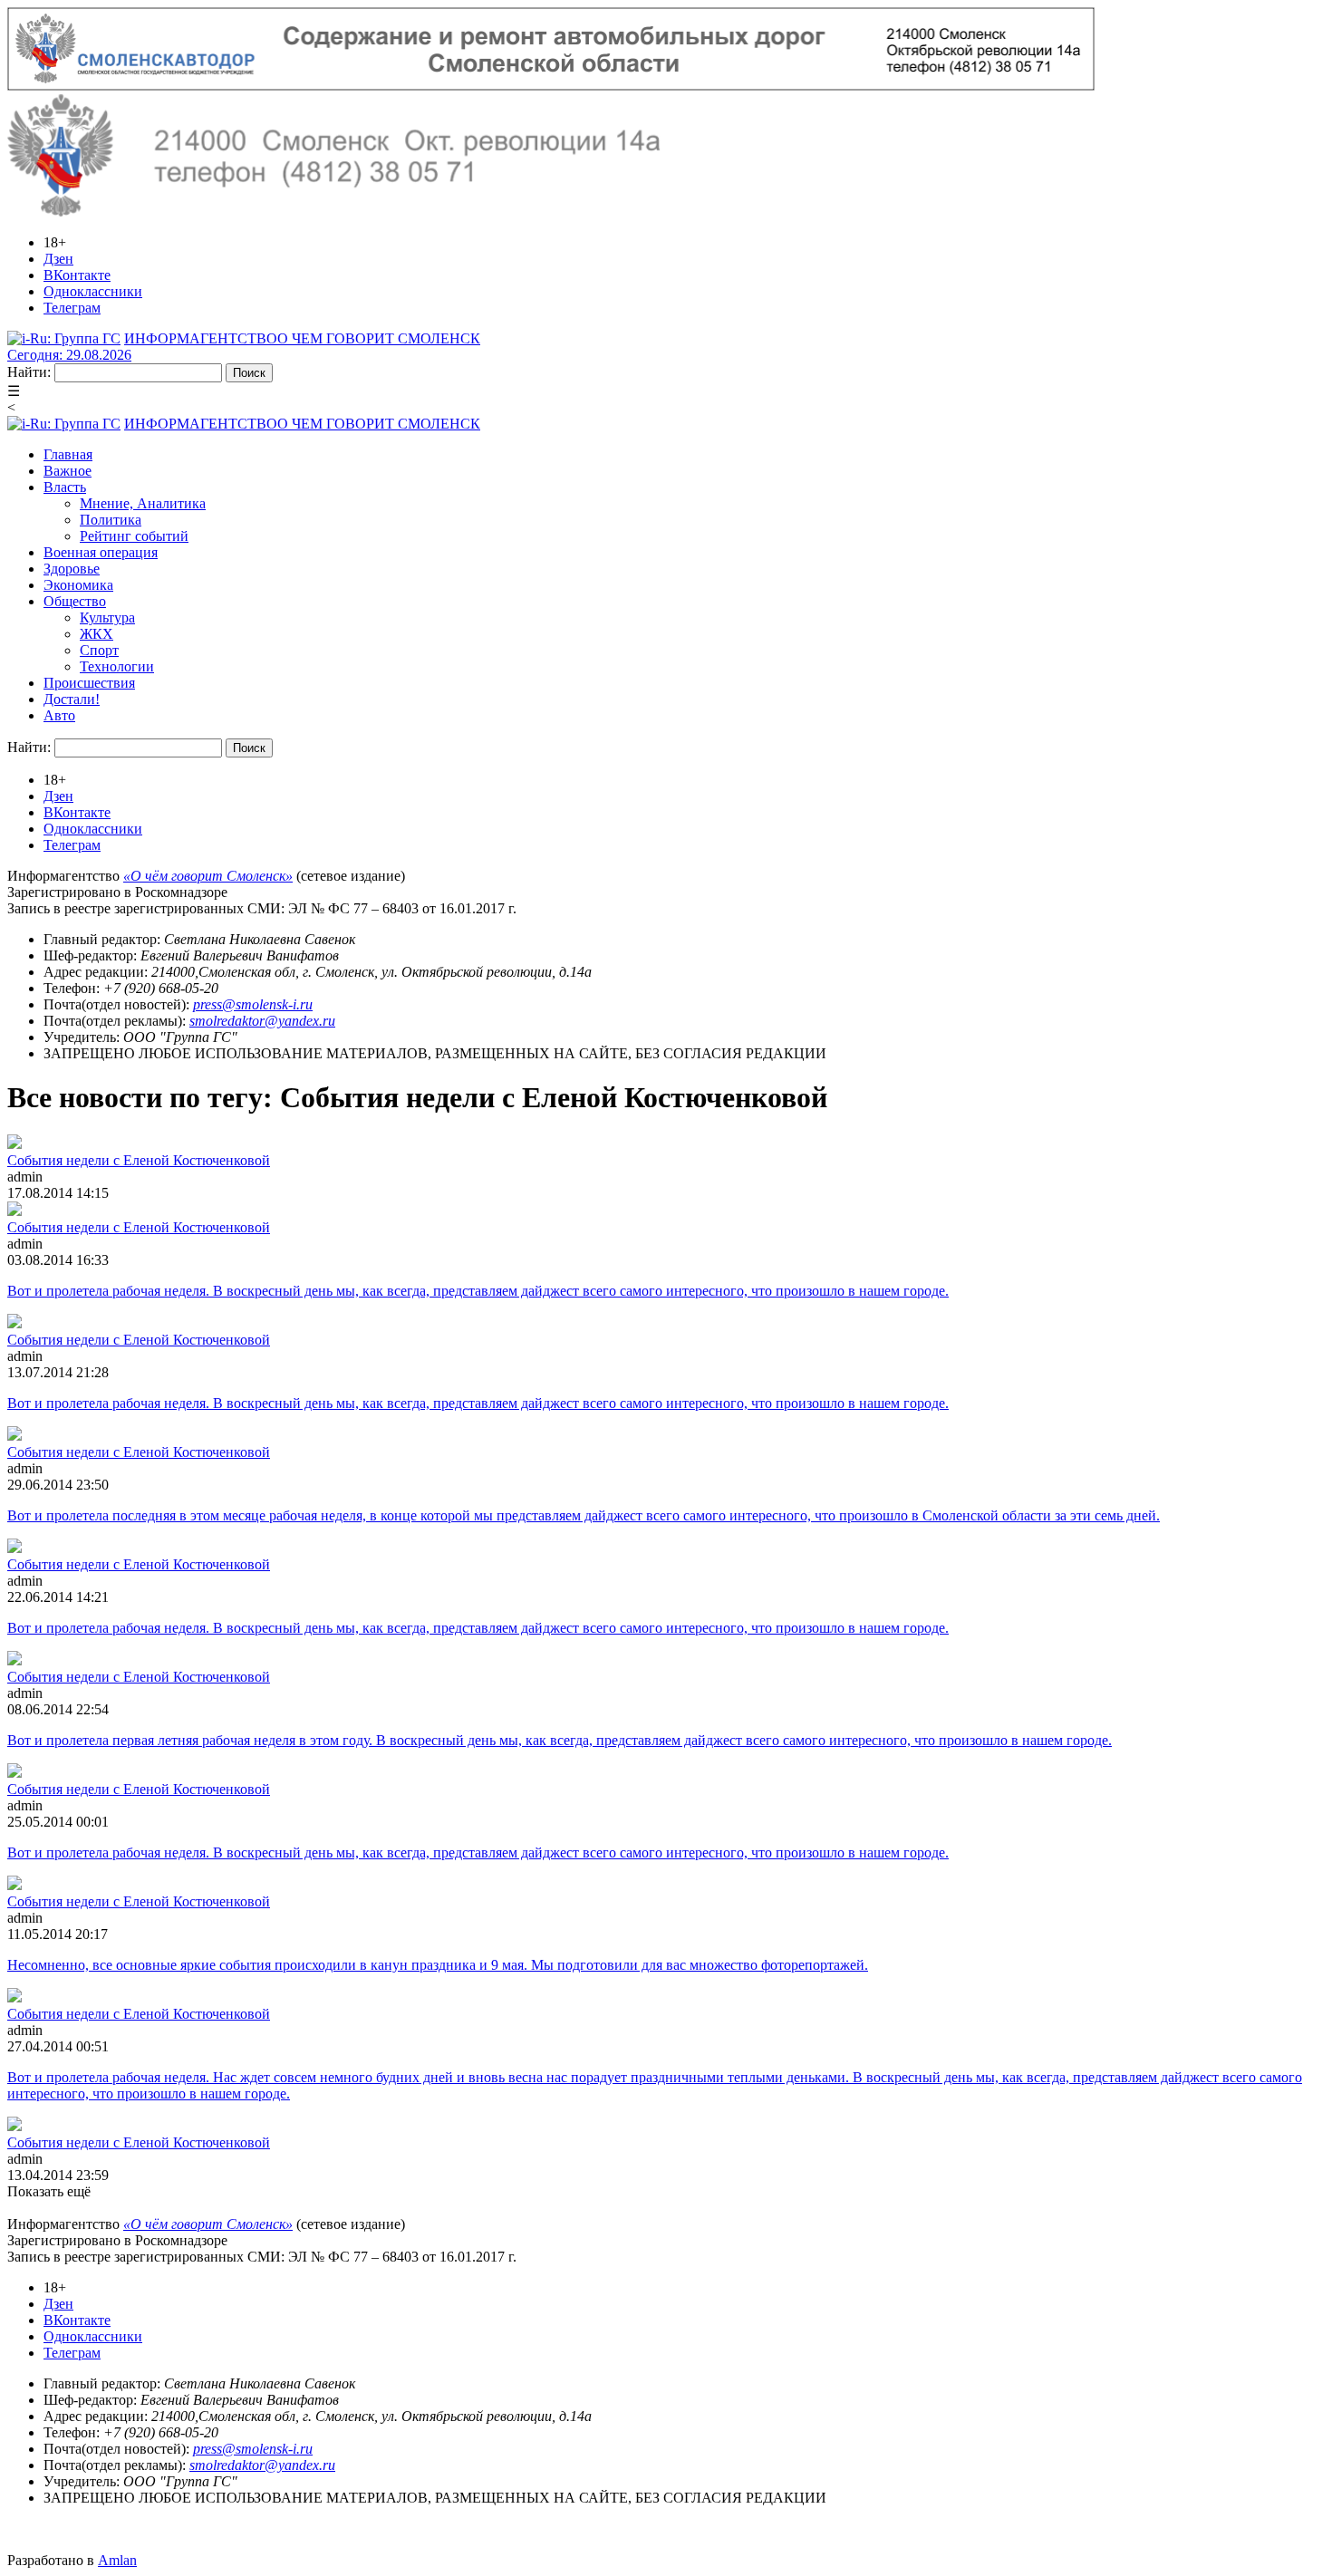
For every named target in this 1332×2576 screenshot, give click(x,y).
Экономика (78, 585)
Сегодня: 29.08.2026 (69, 355)
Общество (75, 601)
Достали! (72, 699)
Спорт (99, 650)
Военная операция (101, 552)
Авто (59, 715)
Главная (68, 454)
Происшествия (89, 683)
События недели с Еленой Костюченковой (139, 1160)
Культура (107, 617)
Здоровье (72, 569)
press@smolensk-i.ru (253, 1004)
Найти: (29, 372)
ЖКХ (97, 634)
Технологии (117, 666)
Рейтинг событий (134, 536)
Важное (68, 471)
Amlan (117, 2560)
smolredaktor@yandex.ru (262, 1021)
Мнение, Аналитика (143, 503)
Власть (65, 487)
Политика (111, 520)
